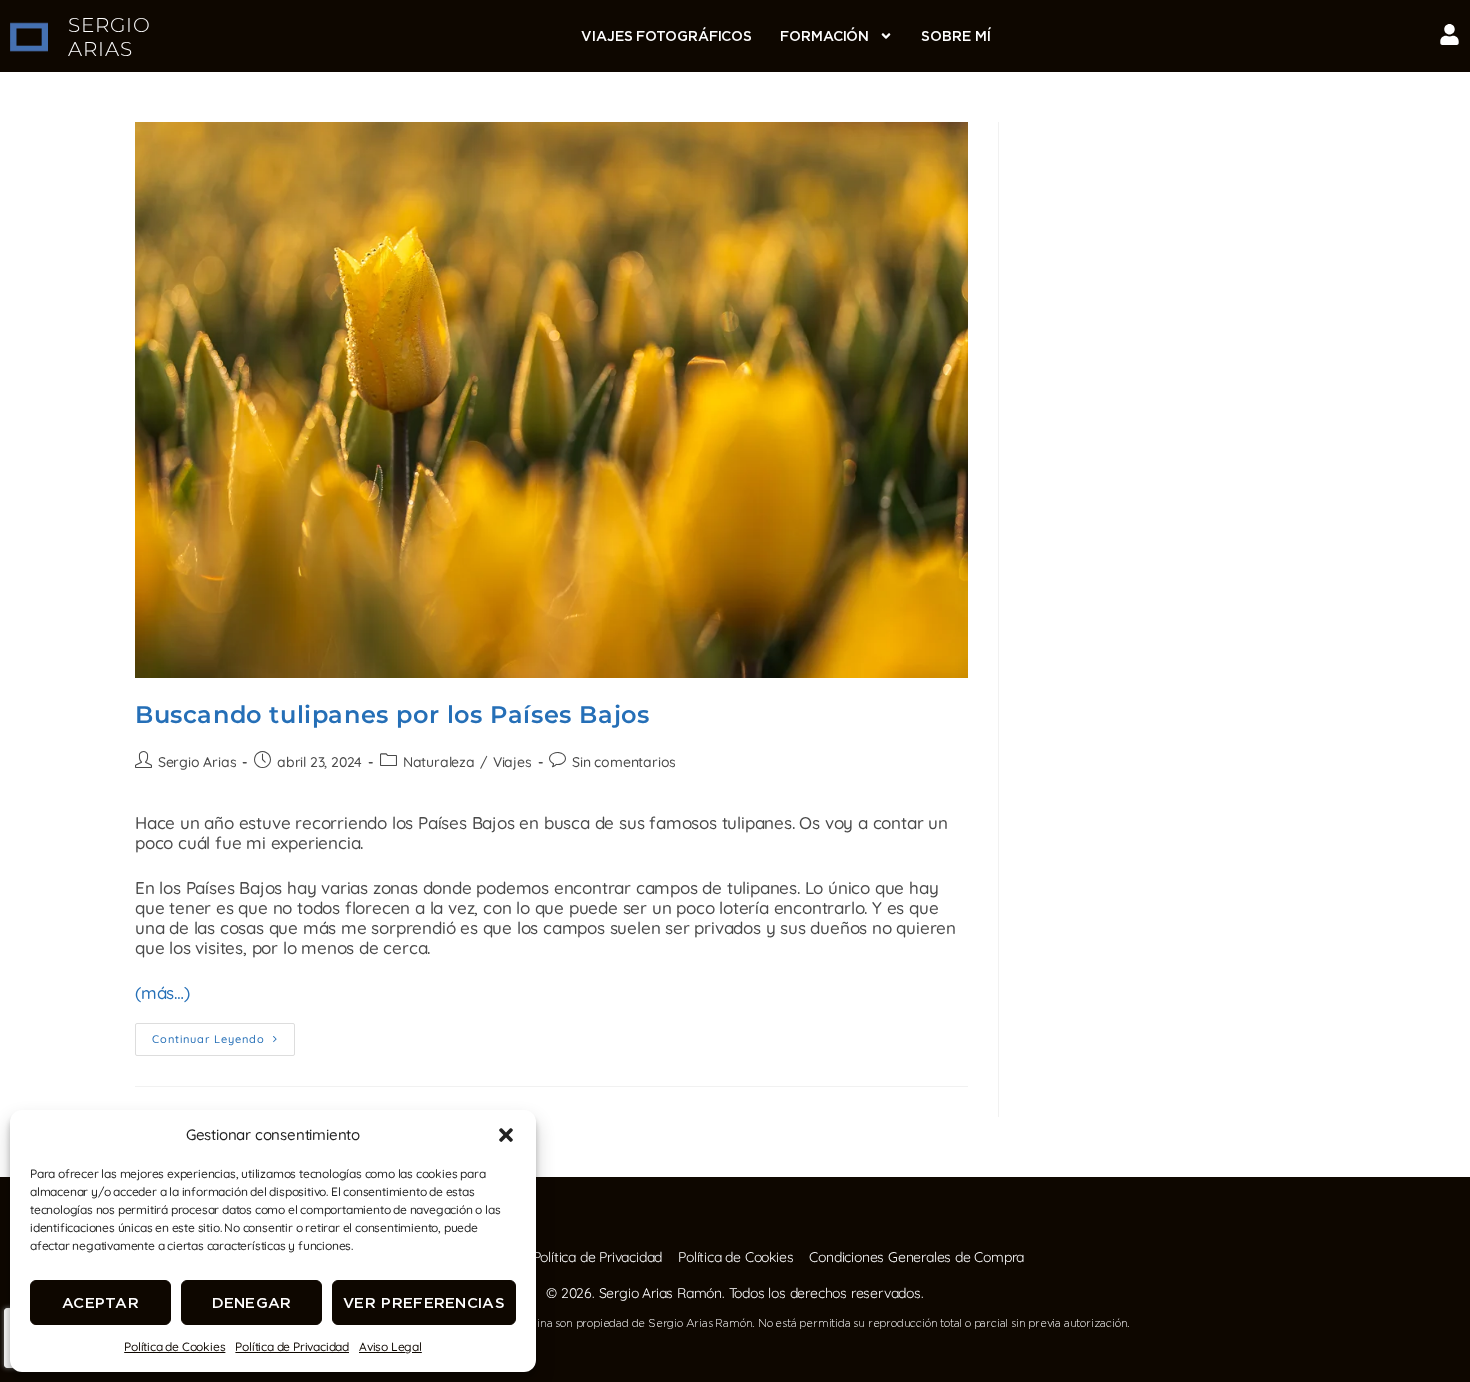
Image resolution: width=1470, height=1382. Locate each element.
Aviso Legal (390, 1346)
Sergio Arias (197, 762)
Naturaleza (439, 762)
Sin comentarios (624, 762)
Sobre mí (955, 36)
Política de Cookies (174, 1346)
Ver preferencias (424, 1302)
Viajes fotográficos (666, 36)
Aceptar (100, 1302)
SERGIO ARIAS (109, 37)
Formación (824, 36)
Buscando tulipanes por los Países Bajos (392, 714)
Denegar (252, 1302)
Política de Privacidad (292, 1346)
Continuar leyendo (223, 1034)
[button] (506, 1135)
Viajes (512, 762)
